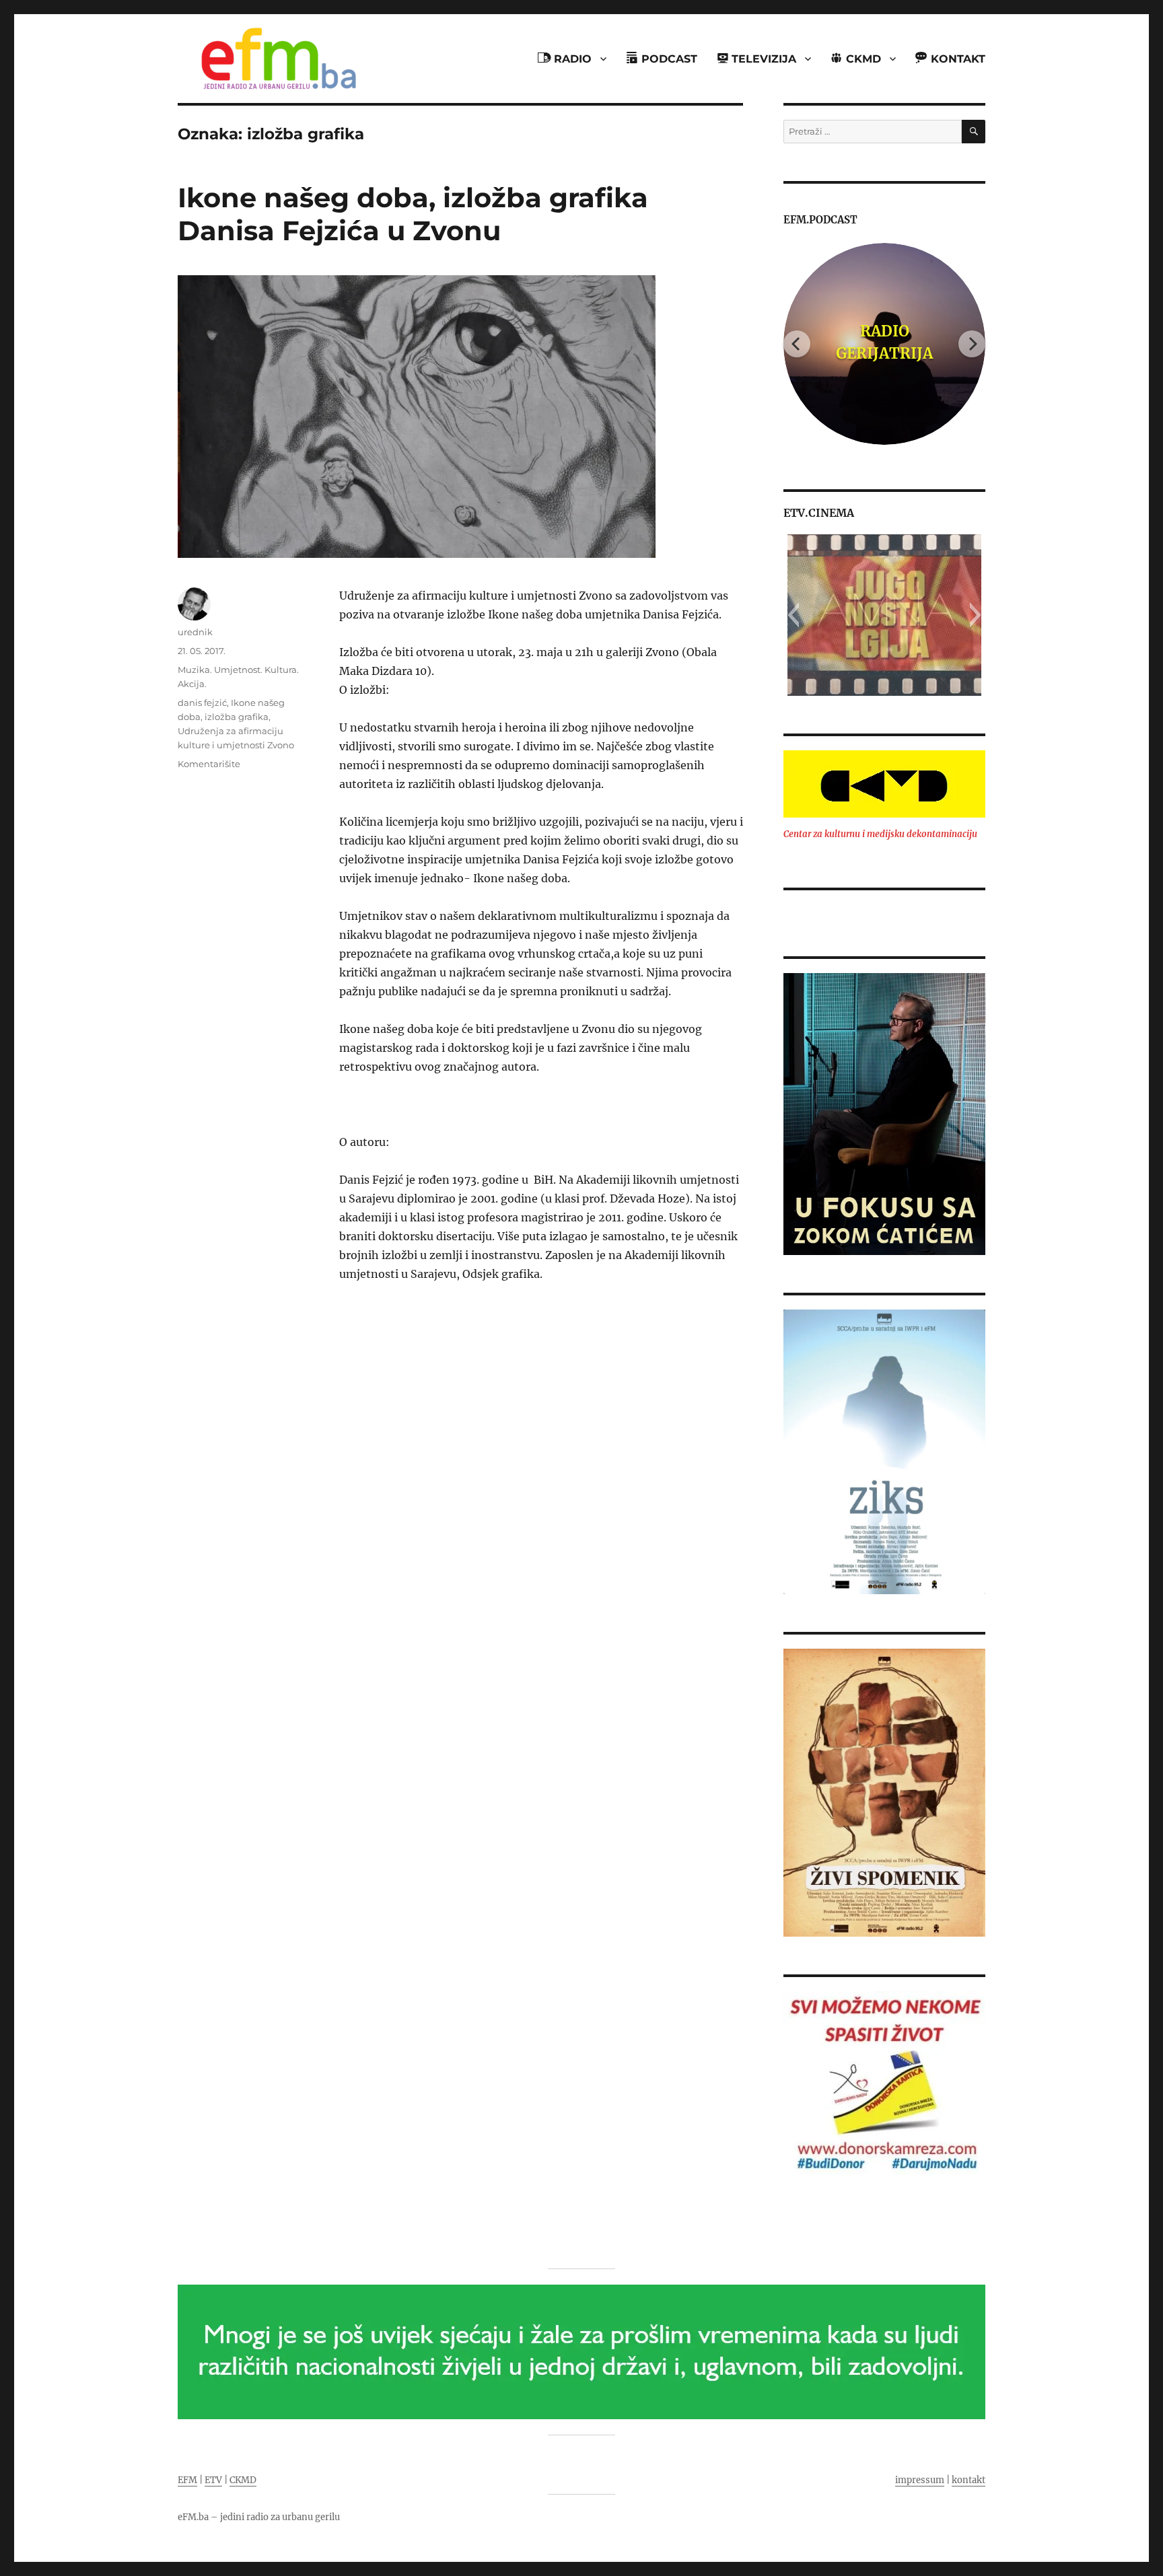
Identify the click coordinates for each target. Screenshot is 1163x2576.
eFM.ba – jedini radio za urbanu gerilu (259, 2517)
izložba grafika (237, 717)
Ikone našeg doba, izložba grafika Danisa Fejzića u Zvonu (413, 214)
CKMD (243, 2480)
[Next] (972, 344)
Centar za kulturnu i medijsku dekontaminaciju (880, 834)
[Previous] (797, 344)
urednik (195, 632)
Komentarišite (209, 764)
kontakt (968, 2480)
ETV (213, 2480)
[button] (793, 615)
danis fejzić (202, 703)
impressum (920, 2480)
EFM (187, 2480)
